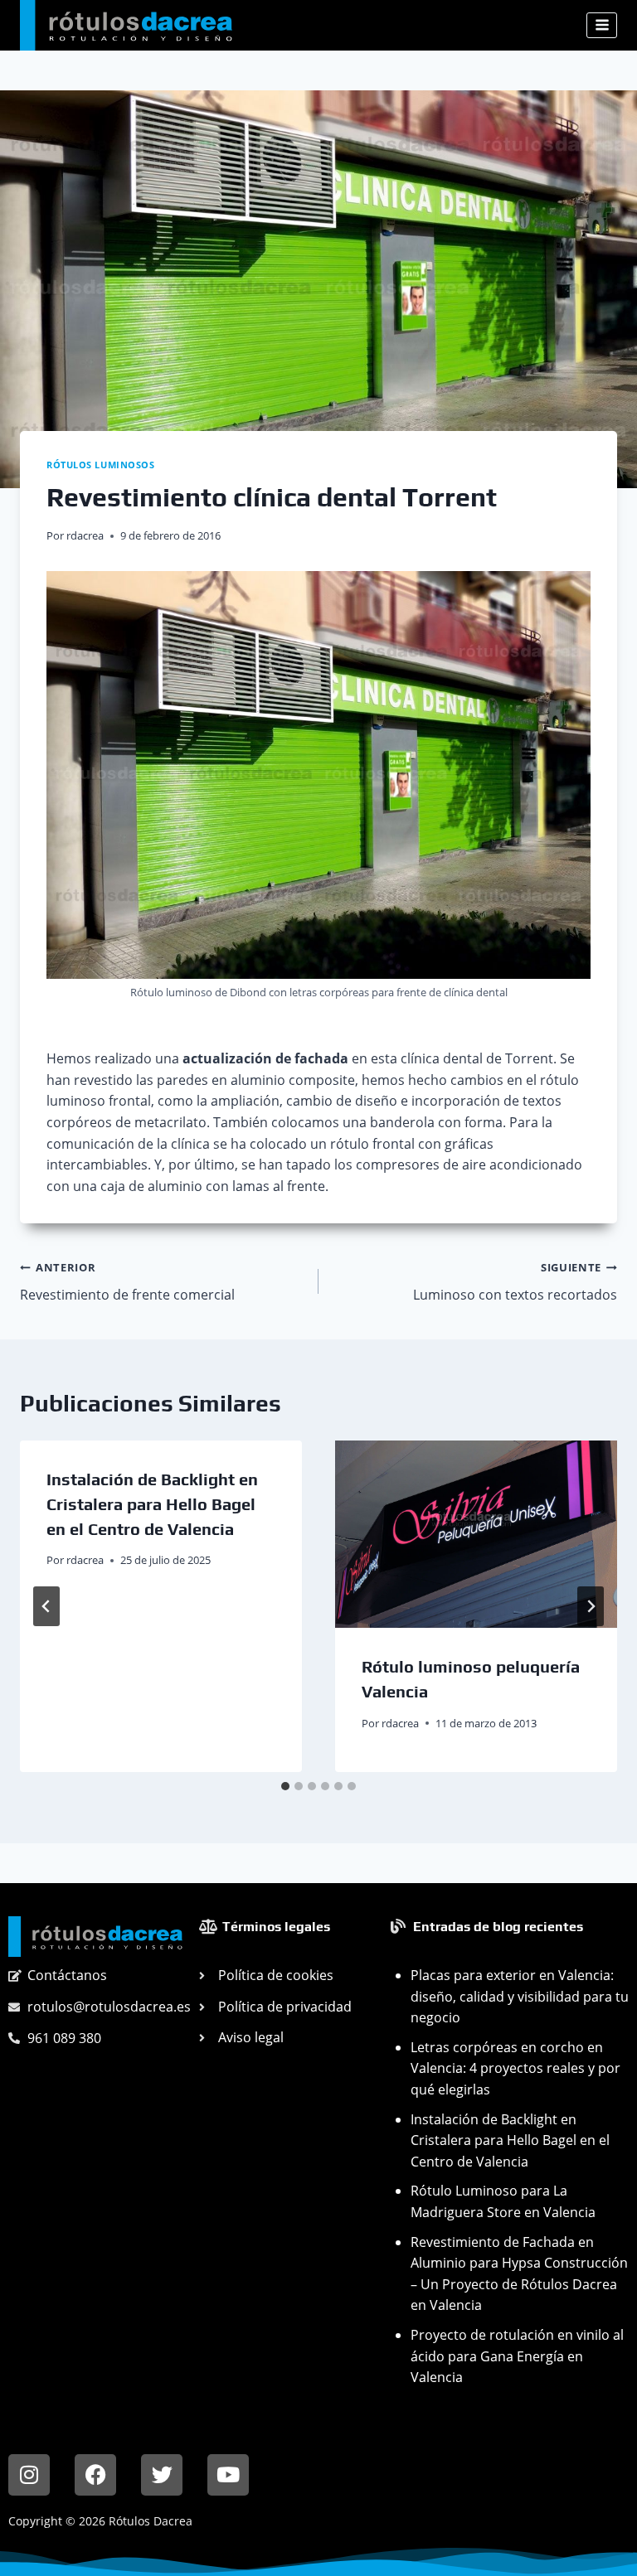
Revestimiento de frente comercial (127, 1282)
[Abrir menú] (602, 25)
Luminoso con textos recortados (515, 1282)
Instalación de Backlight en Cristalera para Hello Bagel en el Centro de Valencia (152, 1504)
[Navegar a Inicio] (95, 1937)
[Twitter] (162, 2475)
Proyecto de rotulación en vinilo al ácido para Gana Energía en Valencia (517, 2356)
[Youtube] (228, 2475)
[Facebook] (95, 2475)
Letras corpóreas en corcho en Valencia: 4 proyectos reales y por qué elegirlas (515, 2068)
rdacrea (85, 535)
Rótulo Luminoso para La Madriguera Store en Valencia (503, 2201)
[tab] (285, 1786)
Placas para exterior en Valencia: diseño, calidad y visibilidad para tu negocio (520, 1996)
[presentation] (476, 1535)
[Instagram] (29, 2475)
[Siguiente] (591, 1606)
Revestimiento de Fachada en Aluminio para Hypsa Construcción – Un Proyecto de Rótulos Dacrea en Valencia (519, 2274)
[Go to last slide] (46, 1606)
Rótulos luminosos (101, 465)
